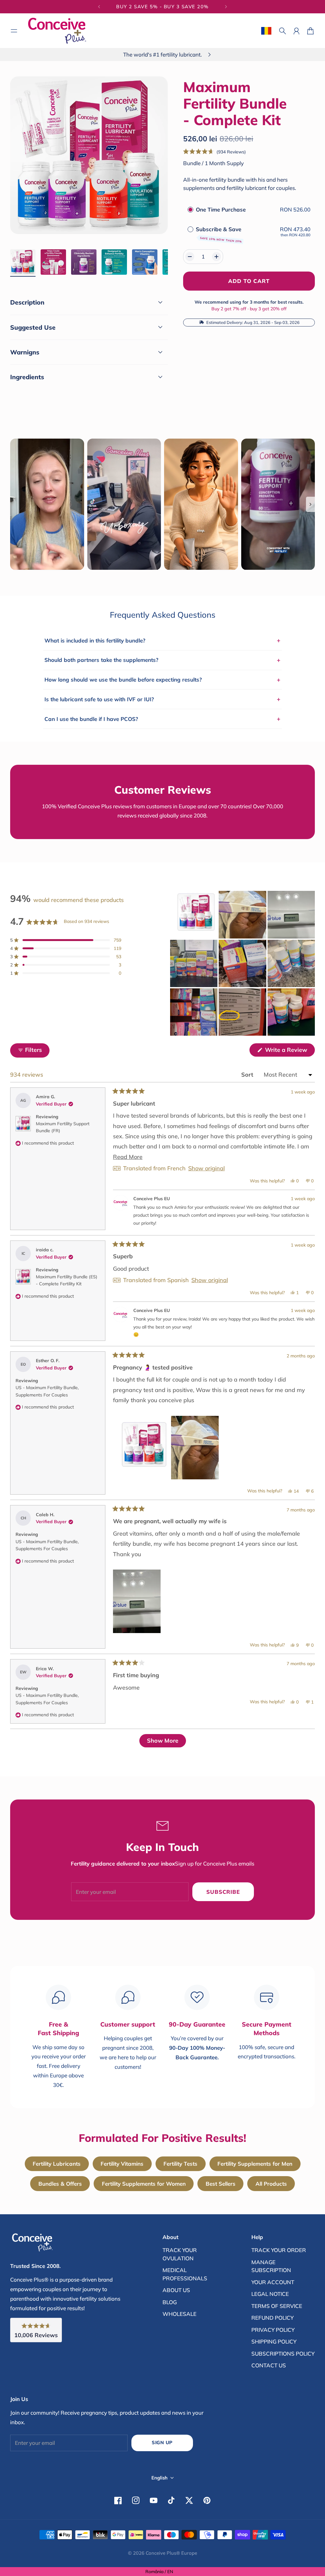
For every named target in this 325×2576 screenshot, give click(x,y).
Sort (248, 1075)
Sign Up (162, 2442)
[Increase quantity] (216, 257)
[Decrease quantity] (190, 257)
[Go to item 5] (145, 262)
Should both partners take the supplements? (162, 660)
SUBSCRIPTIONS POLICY (283, 2354)
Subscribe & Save (219, 234)
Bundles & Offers (60, 2184)
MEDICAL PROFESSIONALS (185, 2274)
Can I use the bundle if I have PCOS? (162, 719)
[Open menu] (14, 31)
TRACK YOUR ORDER (279, 2250)
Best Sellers (221, 2184)
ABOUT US (176, 2290)
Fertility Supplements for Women (144, 2184)
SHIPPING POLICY (274, 2341)
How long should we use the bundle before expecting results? (162, 680)
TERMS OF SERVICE (277, 2306)
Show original (206, 1168)
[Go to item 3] (84, 262)
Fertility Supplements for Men (255, 2164)
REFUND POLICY (272, 2318)
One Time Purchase (221, 209)
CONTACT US (269, 2365)
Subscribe (223, 1892)
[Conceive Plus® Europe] (57, 31)
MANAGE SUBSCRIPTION (271, 2266)
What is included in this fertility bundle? (162, 640)
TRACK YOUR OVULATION (180, 2254)
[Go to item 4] (114, 262)
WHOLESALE (179, 2314)
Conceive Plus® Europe (171, 2553)
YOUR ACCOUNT (273, 2282)
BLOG (170, 2302)
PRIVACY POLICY (273, 2330)
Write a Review (289, 1051)
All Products (271, 2184)
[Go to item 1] (23, 262)
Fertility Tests (180, 2164)
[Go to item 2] (53, 262)
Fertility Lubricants (57, 2164)
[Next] (226, 7)
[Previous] (99, 7)
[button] (215, 152)
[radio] (190, 209)
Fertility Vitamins (122, 2164)
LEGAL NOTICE (270, 2294)
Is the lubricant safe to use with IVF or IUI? (162, 699)
